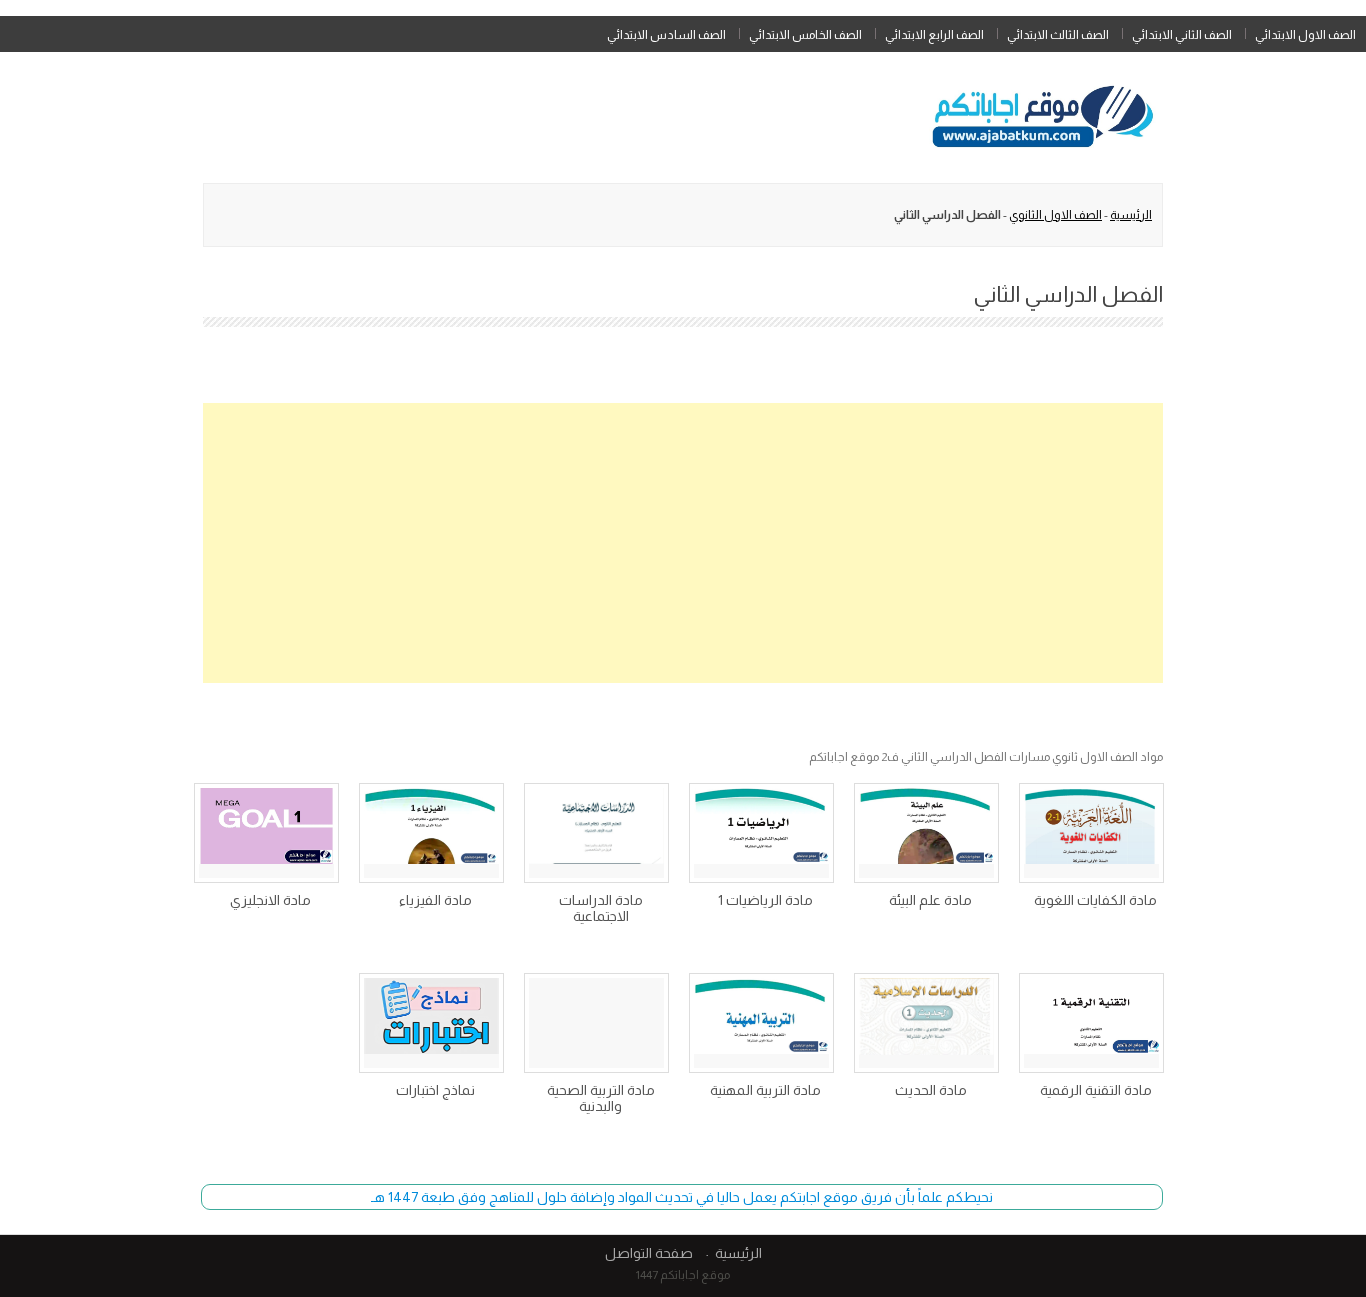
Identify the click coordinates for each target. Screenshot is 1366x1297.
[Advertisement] (683, 543)
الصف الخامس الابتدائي (805, 35)
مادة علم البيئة (930, 900)
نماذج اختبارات (435, 1090)
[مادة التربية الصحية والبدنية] (596, 1023)
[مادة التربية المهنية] (761, 1023)
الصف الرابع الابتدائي (934, 35)
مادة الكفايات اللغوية (1095, 900)
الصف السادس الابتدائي (666, 35)
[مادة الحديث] (926, 1023)
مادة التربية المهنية (765, 1090)
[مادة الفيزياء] (431, 833)
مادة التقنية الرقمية (1096, 1090)
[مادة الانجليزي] (266, 833)
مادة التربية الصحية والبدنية (601, 1098)
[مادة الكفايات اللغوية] (1091, 833)
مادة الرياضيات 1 (765, 900)
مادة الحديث (931, 1090)
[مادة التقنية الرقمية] (1091, 1023)
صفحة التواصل (649, 1253)
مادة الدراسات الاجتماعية (601, 908)
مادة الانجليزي (270, 900)
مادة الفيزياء (435, 900)
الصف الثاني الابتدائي (1182, 35)
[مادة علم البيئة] (926, 833)
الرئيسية (1131, 215)
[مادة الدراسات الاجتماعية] (596, 833)
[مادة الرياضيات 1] (761, 833)
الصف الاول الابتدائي (1305, 35)
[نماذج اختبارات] (431, 1023)
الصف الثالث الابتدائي (1058, 35)
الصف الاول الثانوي (1055, 215)
